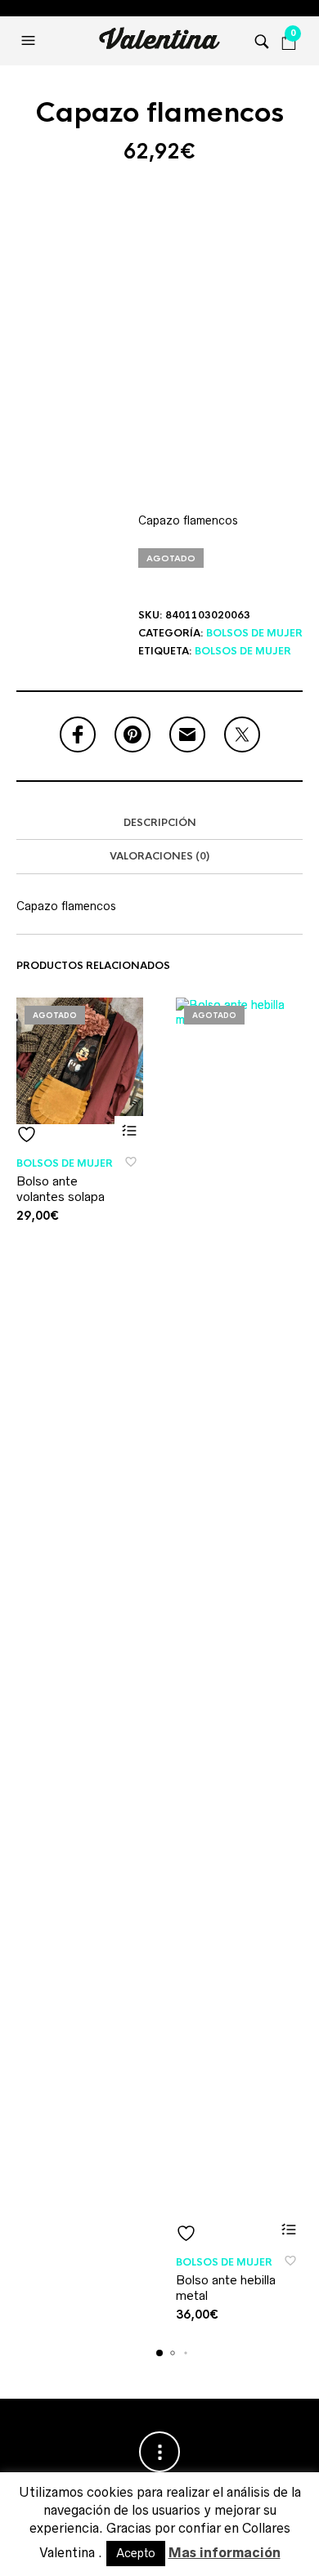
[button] (30, 41)
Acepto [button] (136, 2553)
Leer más (129, 1130)
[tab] (159, 824)
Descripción (160, 823)
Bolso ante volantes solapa (61, 1189)
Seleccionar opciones (288, 2229)
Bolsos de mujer (254, 633)
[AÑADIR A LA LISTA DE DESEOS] (80, 1134)
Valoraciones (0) (159, 856)
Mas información (225, 2552)
